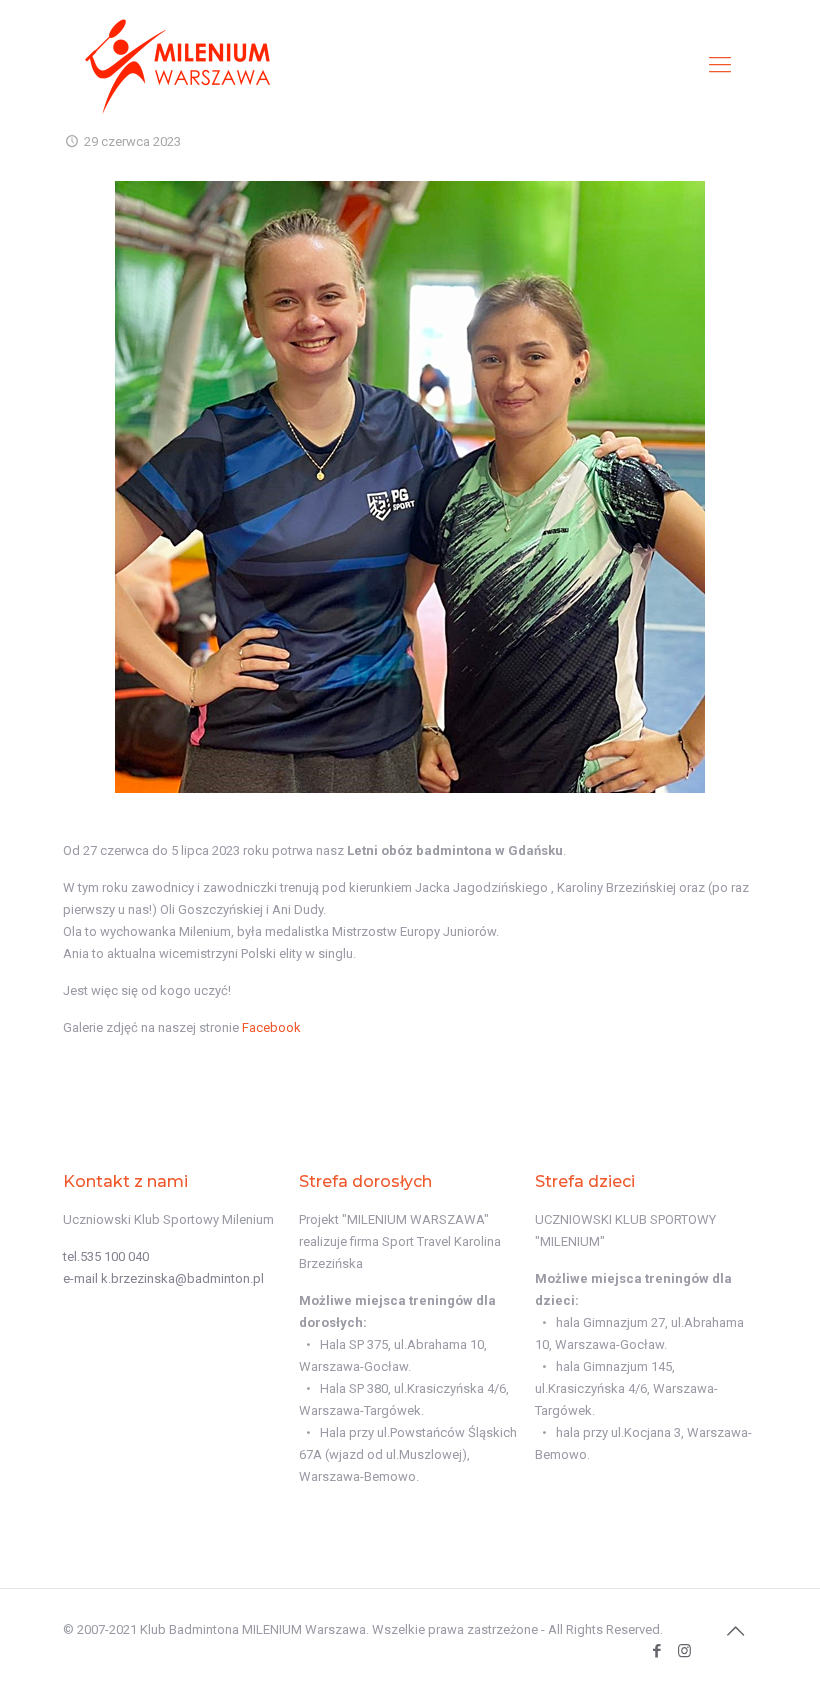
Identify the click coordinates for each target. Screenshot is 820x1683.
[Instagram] (684, 1651)
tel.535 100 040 (106, 1256)
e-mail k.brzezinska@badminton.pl (163, 1278)
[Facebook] (657, 1651)
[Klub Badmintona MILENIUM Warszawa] (177, 65)
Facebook (271, 1027)
